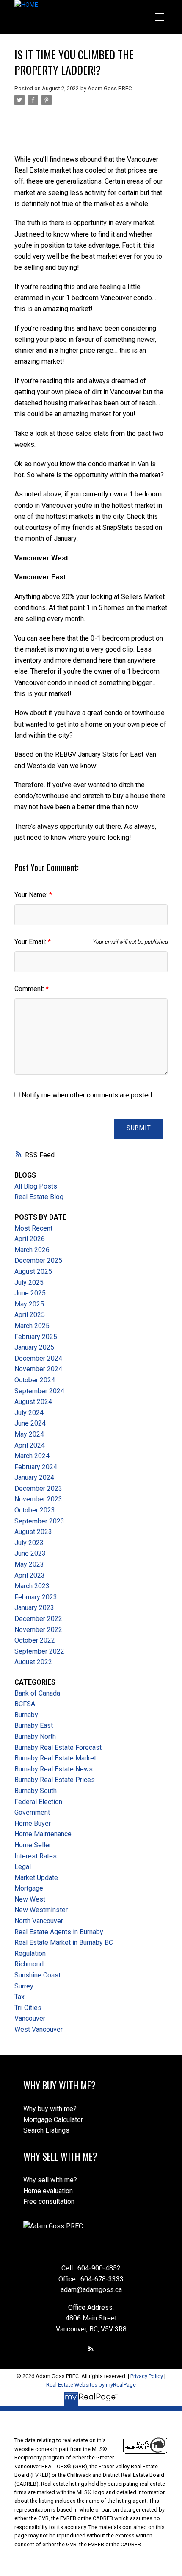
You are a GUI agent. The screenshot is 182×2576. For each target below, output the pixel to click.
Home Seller (33, 1845)
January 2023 (34, 1608)
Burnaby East (34, 1725)
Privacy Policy (147, 2376)
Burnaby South (36, 1791)
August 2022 (33, 1662)
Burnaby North (35, 1736)
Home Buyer (33, 1823)
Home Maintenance (43, 1834)
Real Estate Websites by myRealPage (91, 2385)
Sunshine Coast (37, 1975)
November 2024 (38, 1369)
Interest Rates (36, 1856)
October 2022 (35, 1640)
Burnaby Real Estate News (54, 1769)
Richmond (29, 1964)
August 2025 (33, 1271)
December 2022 (38, 1619)
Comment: (30, 989)
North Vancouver (39, 1921)
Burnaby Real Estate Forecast (58, 1748)
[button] (91, 2349)
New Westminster (41, 1910)
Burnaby (26, 1715)
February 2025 (36, 1337)
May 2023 (29, 1564)
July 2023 (29, 1543)
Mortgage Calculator (53, 2120)
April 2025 (30, 1315)
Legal (23, 1867)
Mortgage (29, 1888)
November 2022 (38, 1630)
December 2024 (38, 1358)
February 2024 (36, 1467)
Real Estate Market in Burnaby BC (64, 1942)
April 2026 (30, 1239)
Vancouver (30, 2018)
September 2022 (39, 1651)
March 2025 (32, 1326)
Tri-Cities (28, 2008)
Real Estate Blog (39, 1197)
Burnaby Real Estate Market (55, 1758)
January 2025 (34, 1347)
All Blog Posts (36, 1186)
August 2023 (33, 1532)
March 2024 (32, 1456)
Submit (139, 1128)
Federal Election (38, 1802)
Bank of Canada (37, 1693)
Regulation (30, 1954)
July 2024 (29, 1413)
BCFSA (25, 1704)
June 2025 (30, 1293)
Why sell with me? (50, 2180)
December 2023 (38, 1489)
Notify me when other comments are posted (86, 1095)
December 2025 (38, 1260)
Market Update (36, 1878)
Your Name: (32, 895)
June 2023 (30, 1553)
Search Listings (46, 2130)
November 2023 (38, 1499)
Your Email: (31, 942)
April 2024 (30, 1445)
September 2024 (39, 1391)
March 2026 (32, 1250)
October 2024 (35, 1380)
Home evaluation (48, 2191)
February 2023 (36, 1597)
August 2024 (33, 1402)
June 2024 (30, 1423)
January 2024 (34, 1477)
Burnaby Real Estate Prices (55, 1780)
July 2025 (29, 1282)
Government (32, 1812)
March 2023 (32, 1586)
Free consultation (49, 2201)
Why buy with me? (50, 2109)
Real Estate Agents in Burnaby (59, 1932)
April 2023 (30, 1575)
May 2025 (29, 1304)
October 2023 (35, 1510)
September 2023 (39, 1521)
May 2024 (29, 1434)
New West (30, 1899)
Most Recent (33, 1228)
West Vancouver (39, 2029)
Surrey (24, 1986)
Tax (19, 1997)
